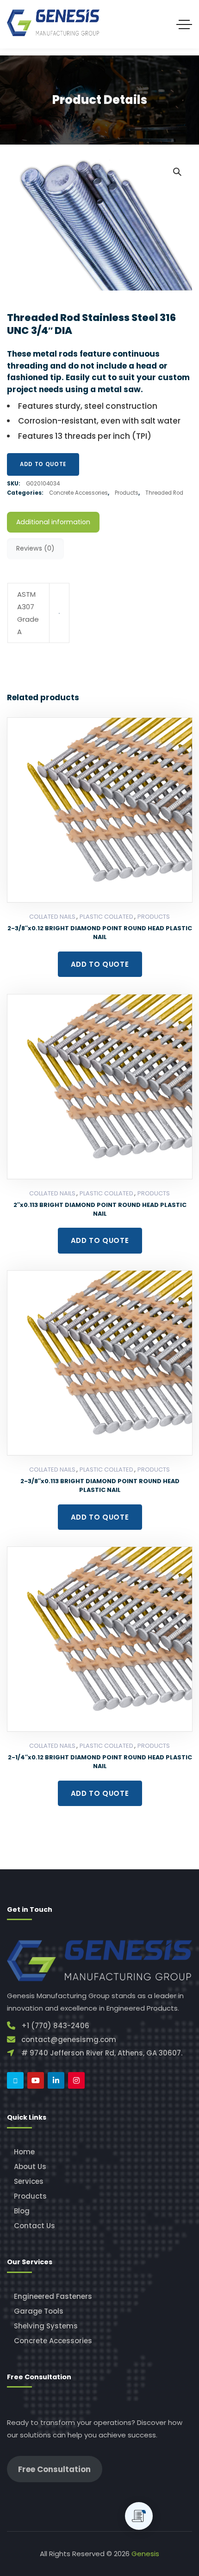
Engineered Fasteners (53, 2296)
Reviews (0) (35, 548)
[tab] (53, 522)
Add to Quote (43, 464)
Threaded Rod (164, 493)
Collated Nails (52, 917)
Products (127, 493)
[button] (177, 171)
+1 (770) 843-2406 (55, 2026)
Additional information (53, 522)
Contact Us (34, 2226)
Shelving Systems (46, 2326)
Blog (22, 2211)
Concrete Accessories (78, 493)
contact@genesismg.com (69, 2040)
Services (29, 2181)
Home (24, 2152)
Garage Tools (39, 2311)
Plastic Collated (106, 917)
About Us (30, 2167)
